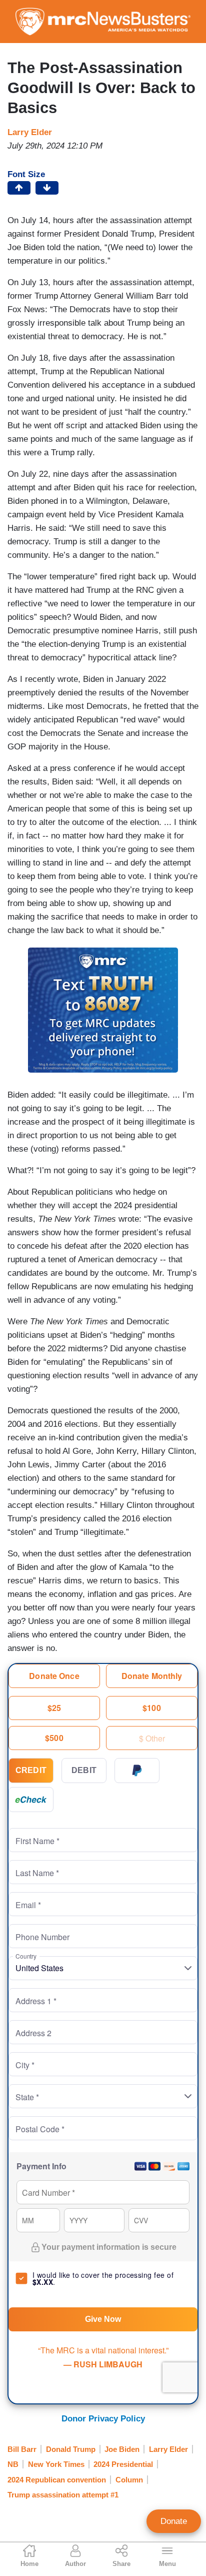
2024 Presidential (123, 2464)
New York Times (56, 2464)
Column (129, 2480)
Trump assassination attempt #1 (63, 2495)
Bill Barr (22, 2449)
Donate (174, 2521)
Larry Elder (30, 132)
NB (13, 2464)
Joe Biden (122, 2449)
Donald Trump (71, 2449)
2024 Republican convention (57, 2480)
